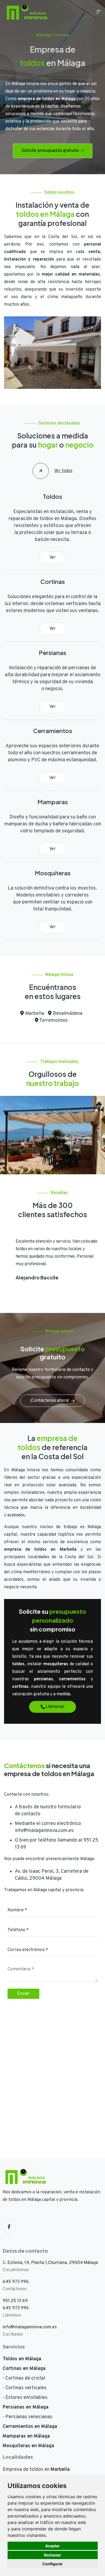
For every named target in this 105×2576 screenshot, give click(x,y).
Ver (52, 558)
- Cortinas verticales (25, 2388)
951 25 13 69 (15, 2301)
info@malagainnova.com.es (44, 1831)
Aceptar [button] (52, 2546)
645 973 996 (16, 2282)
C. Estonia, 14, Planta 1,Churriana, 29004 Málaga (50, 2263)
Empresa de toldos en (36, 2470)
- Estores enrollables (25, 2398)
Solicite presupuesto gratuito (50, 151)
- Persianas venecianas (28, 2417)
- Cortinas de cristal (24, 2378)
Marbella (34, 1014)
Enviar (23, 1994)
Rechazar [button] (52, 2555)
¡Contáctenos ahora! (50, 1401)
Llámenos (55, 1707)
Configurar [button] (52, 2564)
